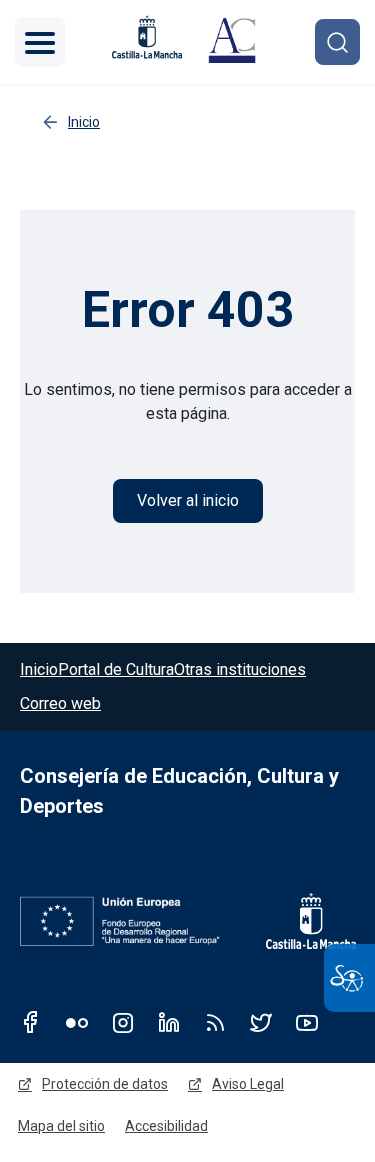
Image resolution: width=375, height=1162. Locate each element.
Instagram (123, 1022)
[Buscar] (337, 41)
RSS (215, 1022)
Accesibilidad (166, 1126)
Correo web (60, 703)
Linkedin (169, 1022)
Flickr (77, 1022)
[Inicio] (232, 42)
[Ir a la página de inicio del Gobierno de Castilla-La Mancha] (298, 921)
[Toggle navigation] (40, 42)
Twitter (261, 1022)
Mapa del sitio (61, 1126)
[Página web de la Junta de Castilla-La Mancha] (147, 37)
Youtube (307, 1022)
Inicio (39, 669)
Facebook (31, 1022)
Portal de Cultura (116, 669)
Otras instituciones (240, 669)
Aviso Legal (248, 1084)
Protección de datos (105, 1084)
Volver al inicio (188, 500)
